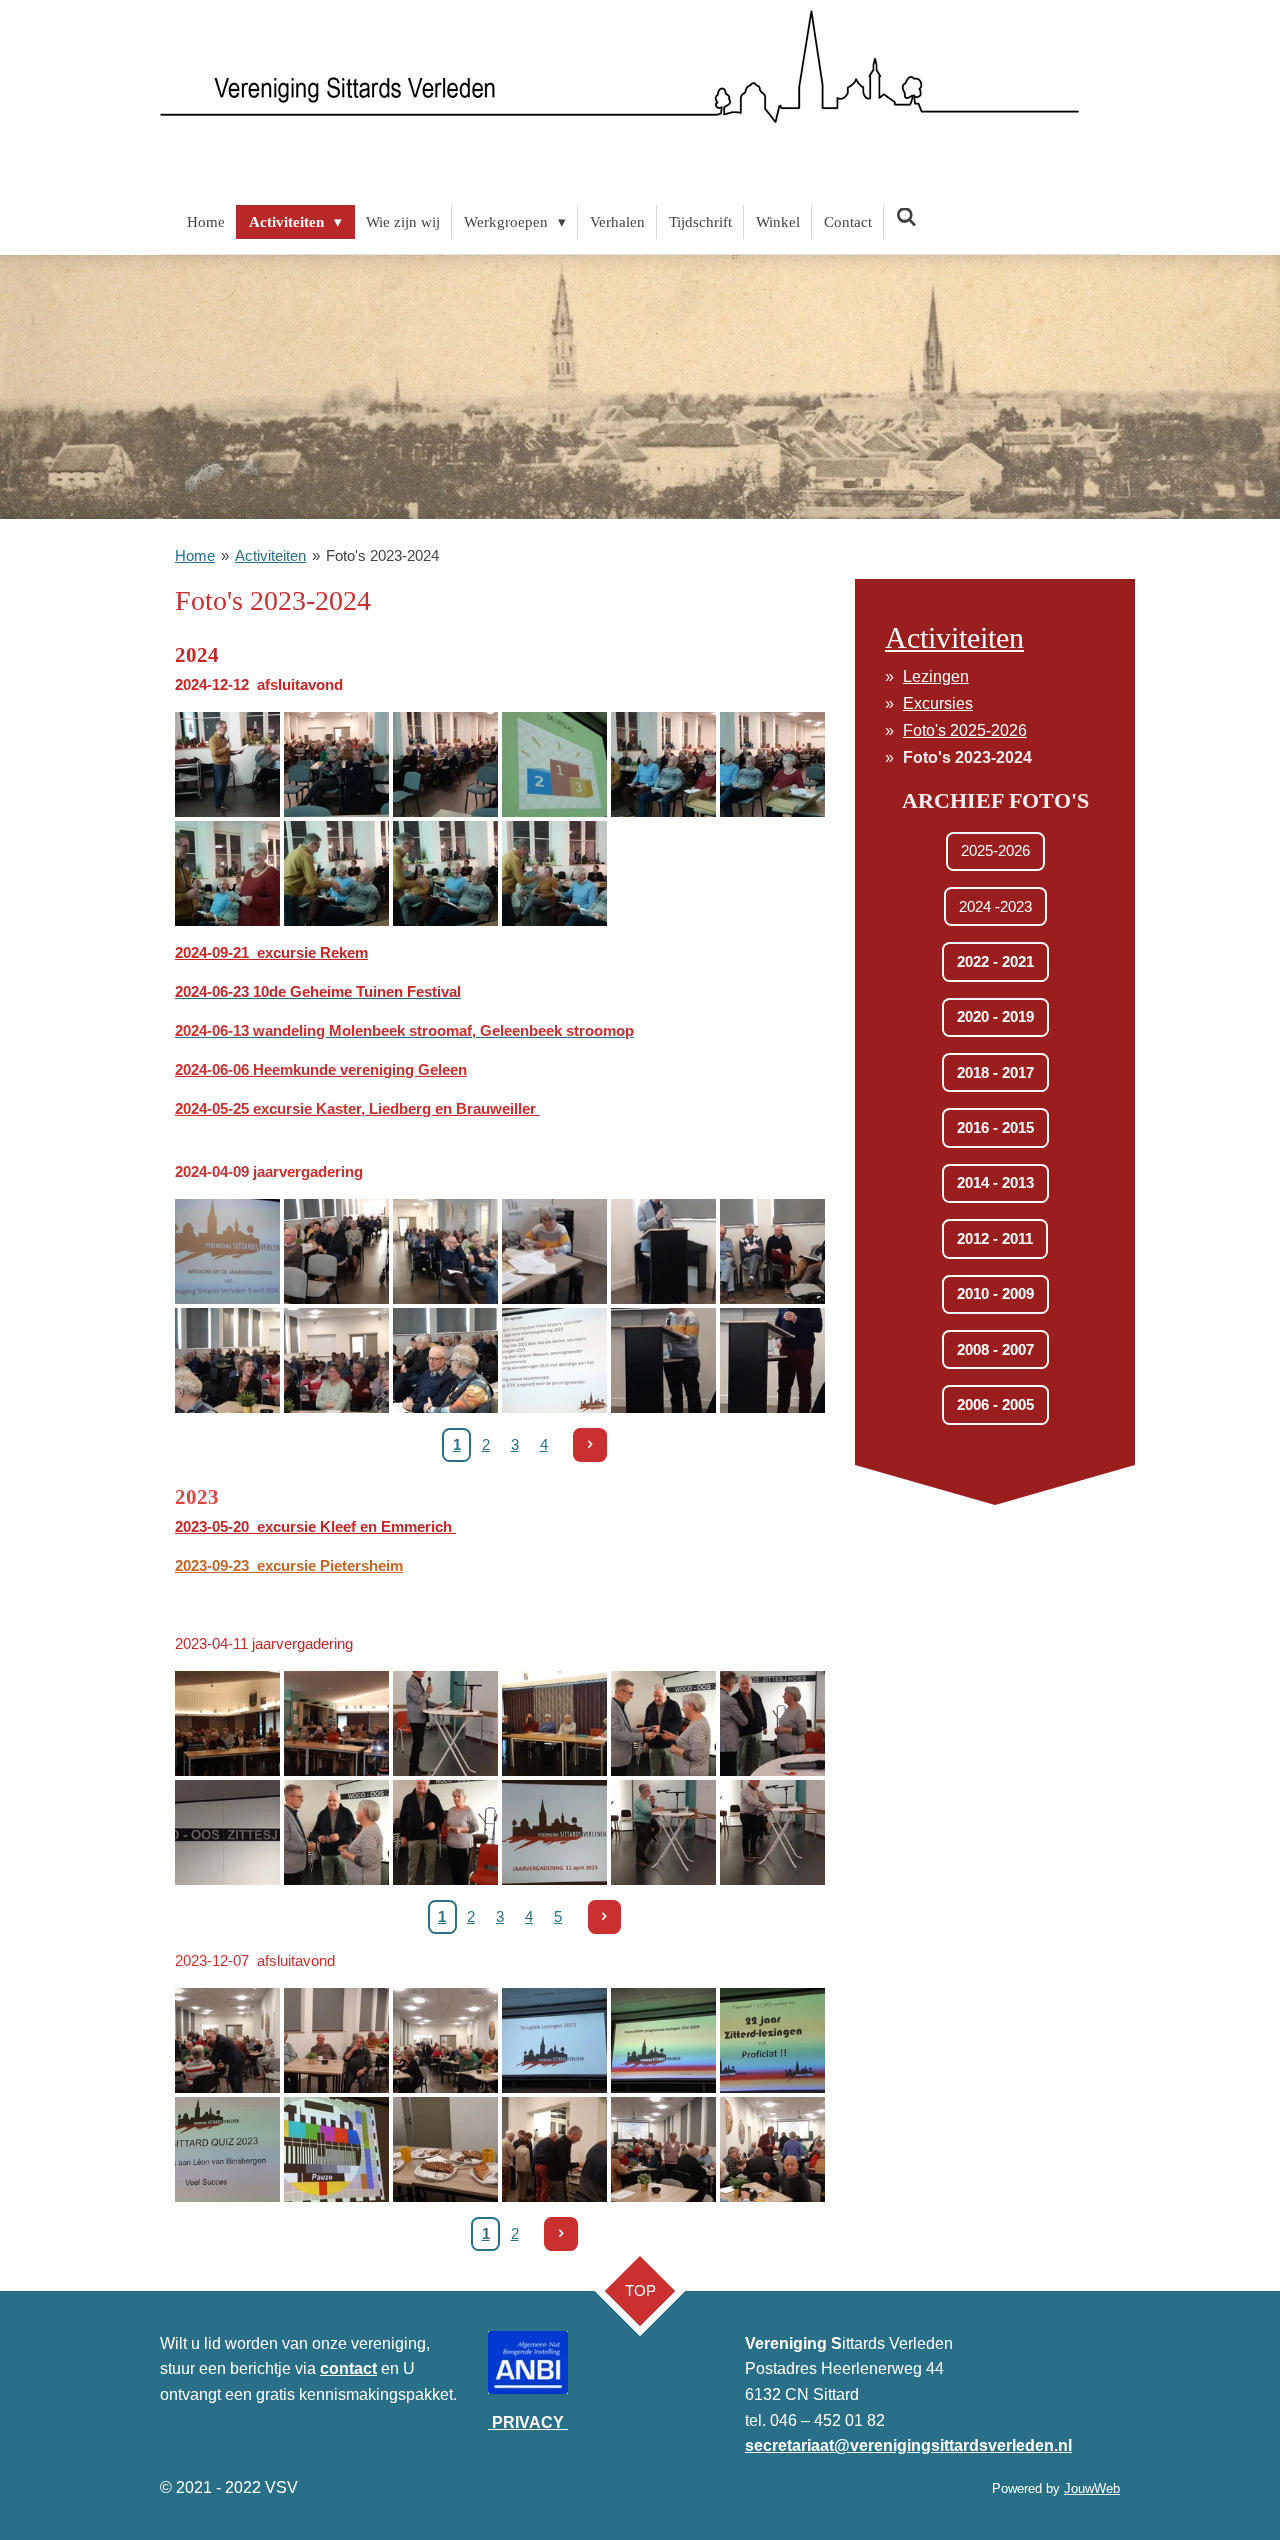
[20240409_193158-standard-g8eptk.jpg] (772, 1251)
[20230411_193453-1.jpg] (227, 1723)
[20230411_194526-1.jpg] (663, 1832)
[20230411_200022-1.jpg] (772, 1832)
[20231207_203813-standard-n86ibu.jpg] (445, 2149)
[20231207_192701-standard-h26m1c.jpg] (445, 2040)
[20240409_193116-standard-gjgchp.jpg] (336, 1251)
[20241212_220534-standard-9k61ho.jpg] (554, 764)
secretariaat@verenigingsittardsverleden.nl (908, 2445)
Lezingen (936, 676)
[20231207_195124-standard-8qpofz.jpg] (772, 2040)
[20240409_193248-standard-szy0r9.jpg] (336, 1360)
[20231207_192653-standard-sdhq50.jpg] (336, 2040)
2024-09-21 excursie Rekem (271, 952)
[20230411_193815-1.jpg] (772, 1723)
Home (195, 555)
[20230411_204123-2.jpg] (554, 1832)
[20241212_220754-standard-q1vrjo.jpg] (227, 873)
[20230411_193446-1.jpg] (336, 1723)
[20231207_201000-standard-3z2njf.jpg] (227, 2149)
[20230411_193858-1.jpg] (227, 1832)
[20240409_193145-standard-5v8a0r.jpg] (663, 1251)
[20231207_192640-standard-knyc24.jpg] (227, 2040)
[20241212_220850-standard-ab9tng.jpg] (445, 873)
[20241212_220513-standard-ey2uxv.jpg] (227, 764)
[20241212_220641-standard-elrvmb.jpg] (772, 764)
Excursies (938, 703)
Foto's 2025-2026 (965, 730)
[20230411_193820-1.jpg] (663, 1723)
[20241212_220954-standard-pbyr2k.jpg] (554, 873)
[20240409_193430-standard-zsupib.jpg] (554, 1360)
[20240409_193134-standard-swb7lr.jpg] (554, 1251)
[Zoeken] (906, 218)
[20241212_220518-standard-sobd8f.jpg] (336, 764)
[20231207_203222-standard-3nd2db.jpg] (336, 2149)
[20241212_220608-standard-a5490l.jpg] (663, 764)
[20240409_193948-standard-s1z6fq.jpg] (663, 1360)
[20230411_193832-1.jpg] (445, 1832)
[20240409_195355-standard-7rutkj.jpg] (772, 1360)
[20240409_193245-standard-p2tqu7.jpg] (227, 1360)
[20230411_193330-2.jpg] (445, 1723)
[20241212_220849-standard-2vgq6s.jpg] (336, 873)
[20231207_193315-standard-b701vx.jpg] (554, 2040)
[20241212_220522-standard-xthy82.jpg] (445, 764)
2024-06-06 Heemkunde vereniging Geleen (321, 1069)
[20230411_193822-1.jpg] (336, 1832)
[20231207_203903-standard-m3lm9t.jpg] (663, 2149)
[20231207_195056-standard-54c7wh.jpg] (663, 2040)
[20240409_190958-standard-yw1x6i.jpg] (227, 1251)
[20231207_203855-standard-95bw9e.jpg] (554, 2149)
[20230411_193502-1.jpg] (554, 1723)
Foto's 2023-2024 (382, 555)
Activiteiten (270, 555)
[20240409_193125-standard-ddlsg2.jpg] (445, 1251)
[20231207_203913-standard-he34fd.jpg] (772, 2149)
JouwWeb (1092, 2488)
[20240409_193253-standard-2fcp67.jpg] (445, 1360)
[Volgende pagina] (590, 1445)
